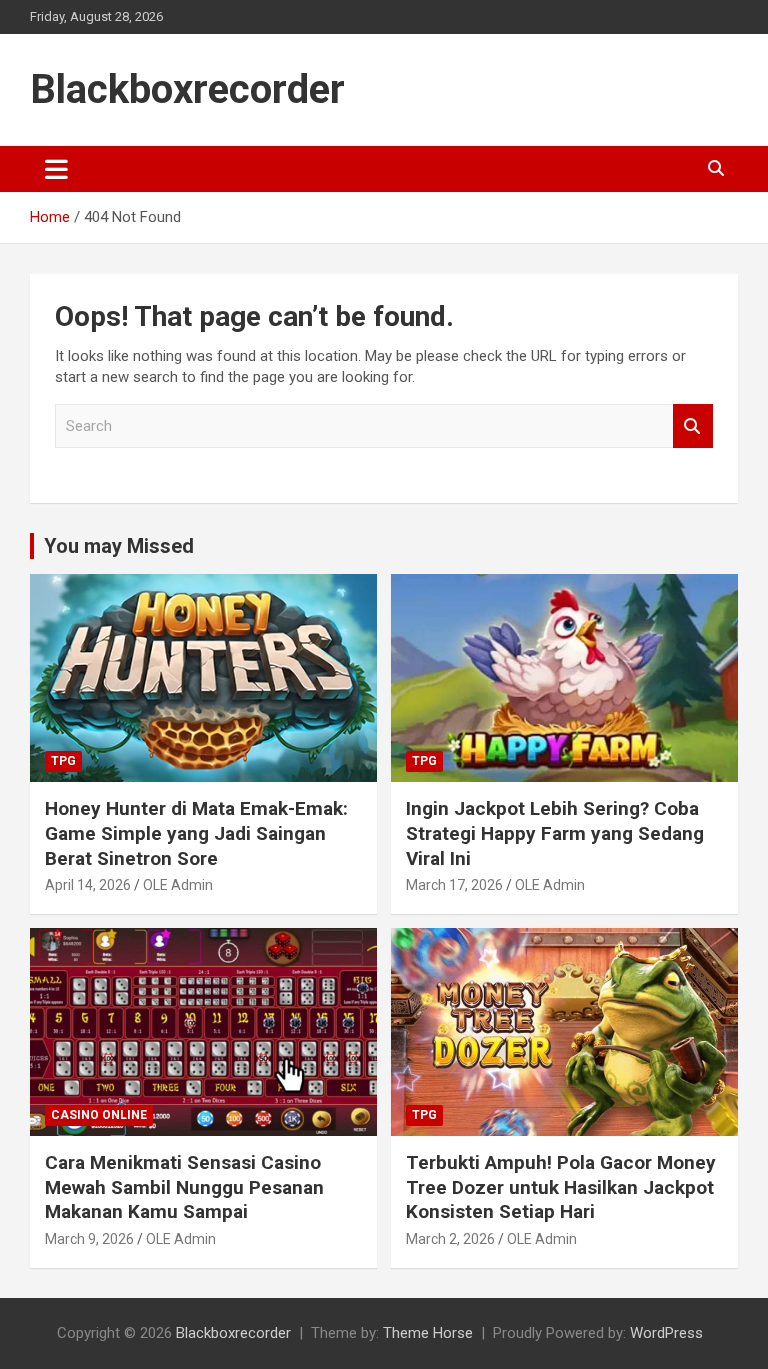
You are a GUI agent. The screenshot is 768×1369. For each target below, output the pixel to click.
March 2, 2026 (450, 1239)
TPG (63, 761)
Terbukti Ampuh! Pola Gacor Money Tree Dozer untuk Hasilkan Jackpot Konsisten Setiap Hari (561, 1187)
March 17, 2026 (454, 885)
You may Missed (119, 546)
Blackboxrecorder (187, 89)
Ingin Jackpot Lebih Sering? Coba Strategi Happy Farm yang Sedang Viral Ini (555, 833)
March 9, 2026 (89, 1239)
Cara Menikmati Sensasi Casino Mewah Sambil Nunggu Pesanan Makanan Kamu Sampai (184, 1187)
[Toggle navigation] (56, 169)
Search (693, 426)
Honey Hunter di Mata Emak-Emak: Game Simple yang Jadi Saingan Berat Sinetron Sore (196, 833)
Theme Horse (428, 1333)
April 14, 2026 (88, 885)
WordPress (666, 1333)
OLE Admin (178, 885)
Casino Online (99, 1115)
